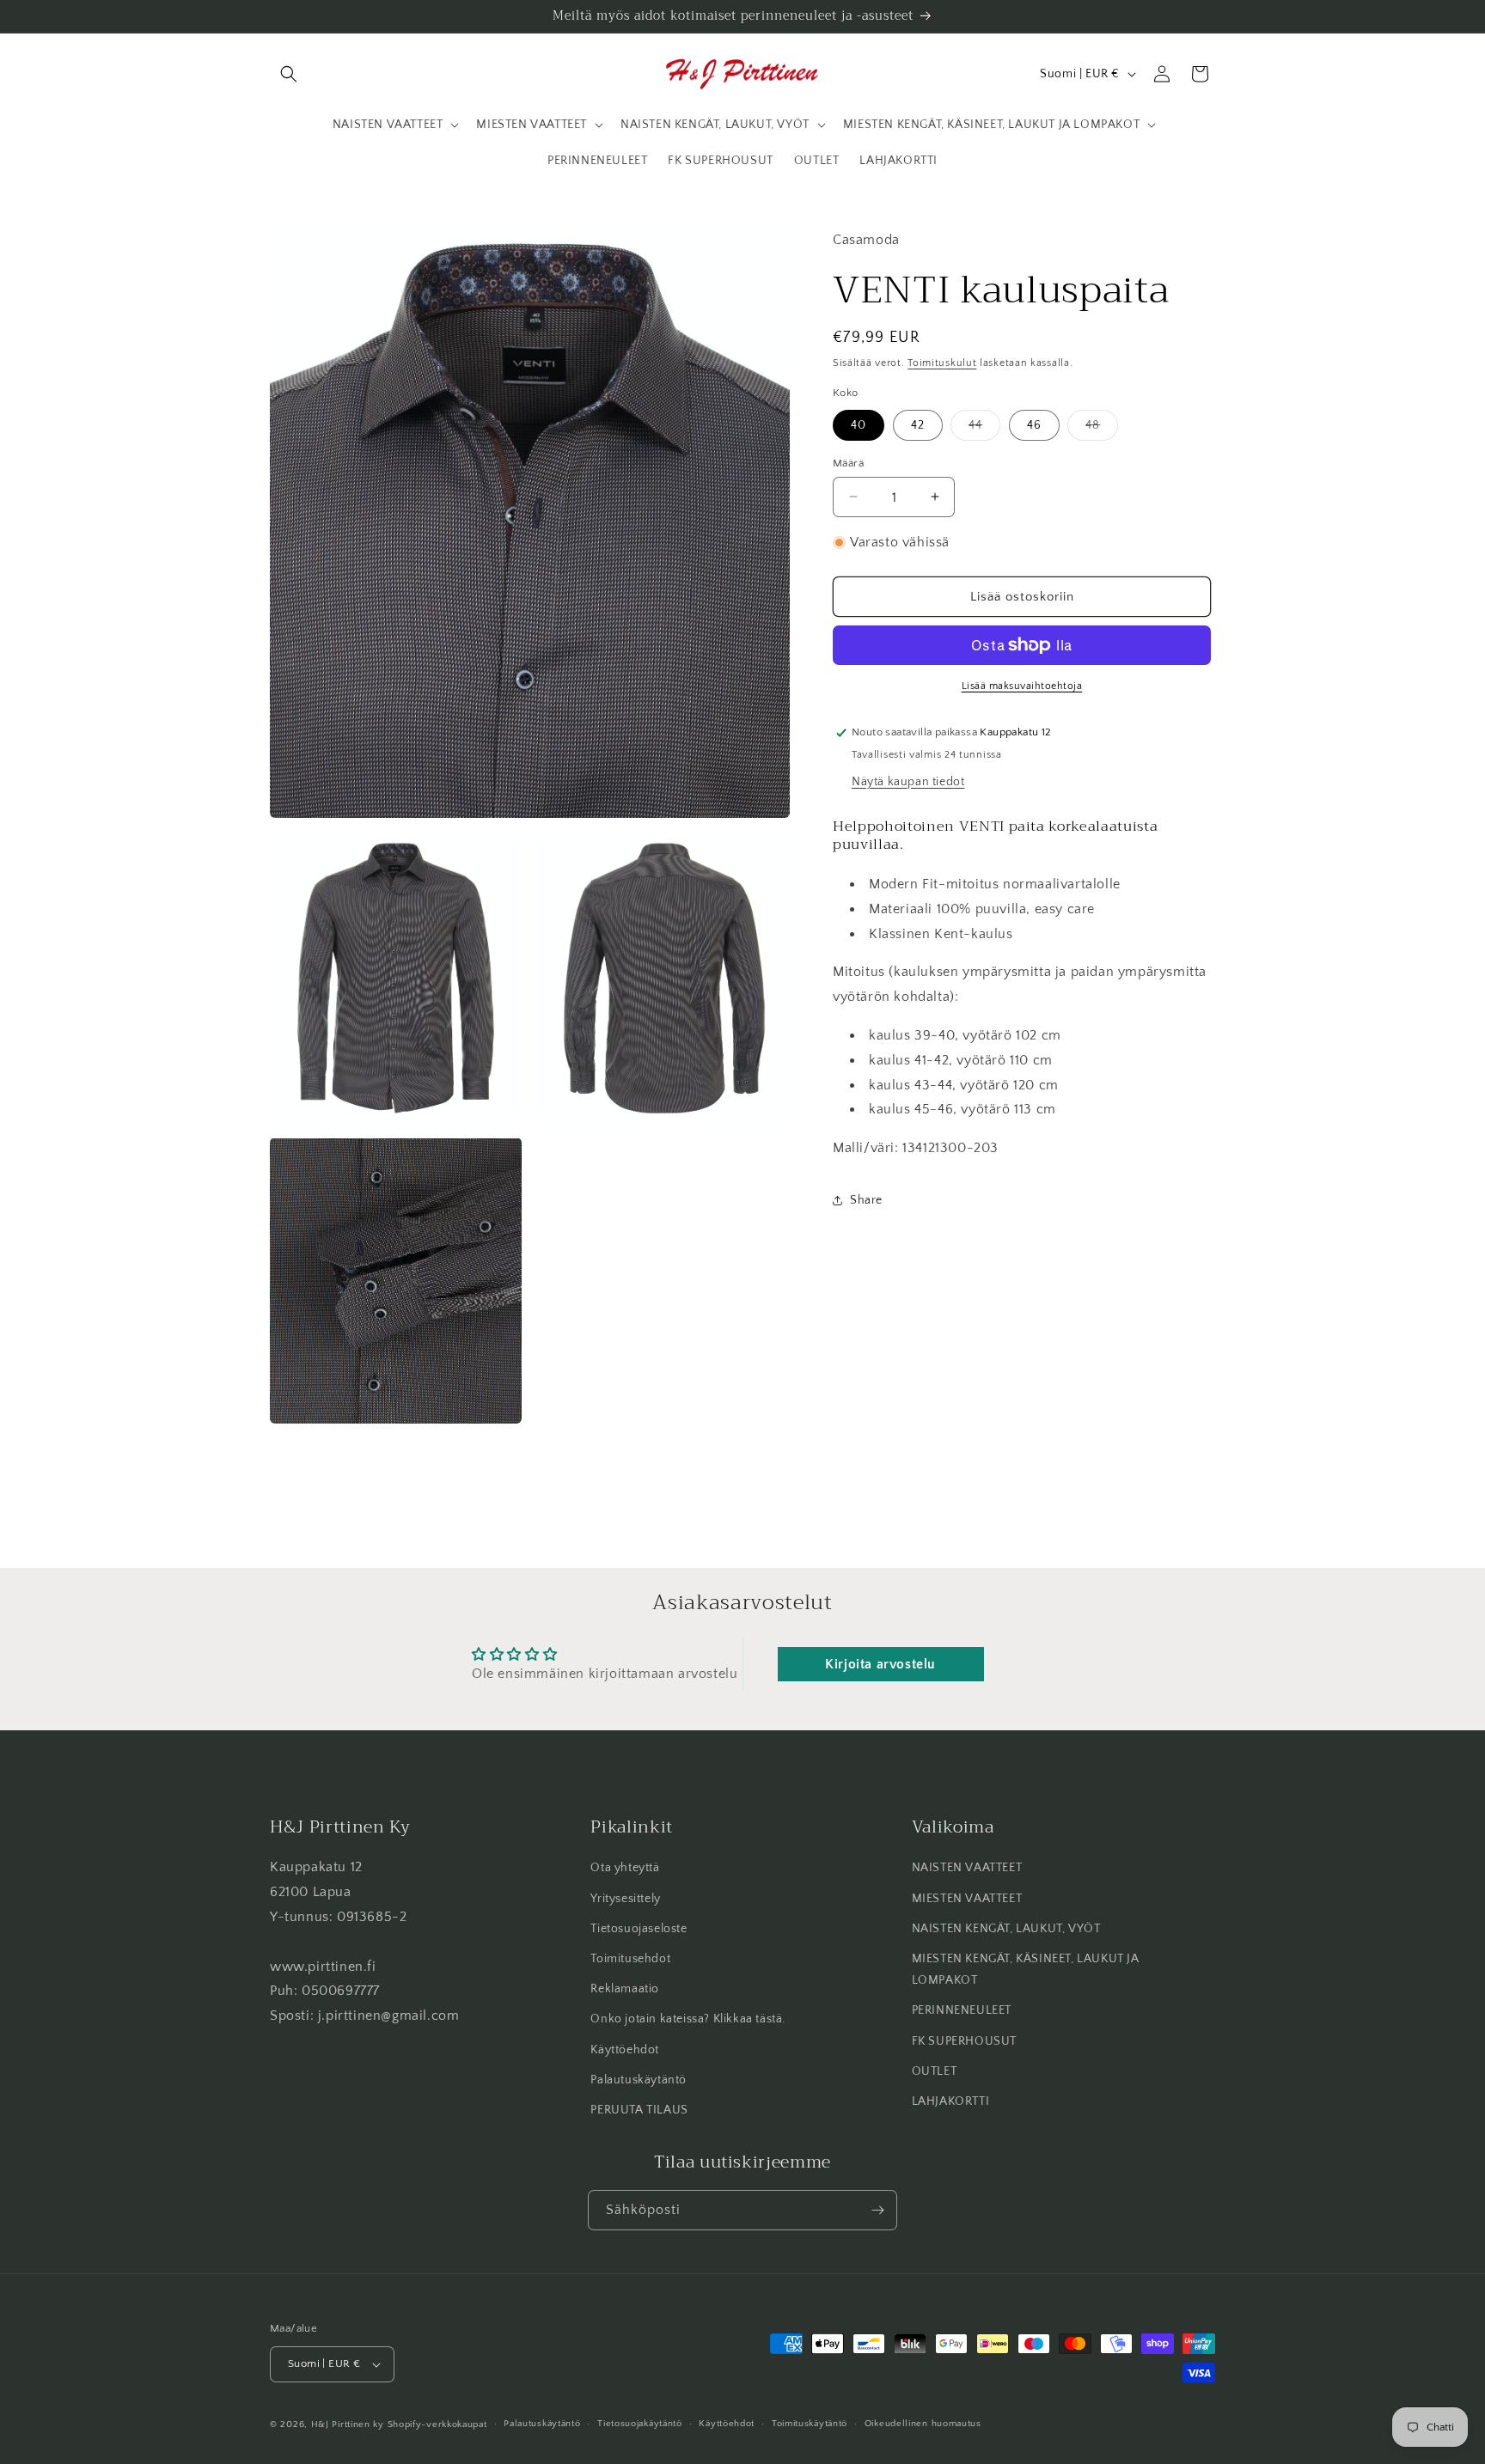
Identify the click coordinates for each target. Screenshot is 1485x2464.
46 (1034, 424)
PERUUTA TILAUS (639, 2110)
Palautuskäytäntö (639, 2080)
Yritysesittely (625, 1899)
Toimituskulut (942, 362)
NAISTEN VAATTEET (967, 1869)
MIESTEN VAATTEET (967, 1899)
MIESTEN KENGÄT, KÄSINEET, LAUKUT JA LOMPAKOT (1026, 1970)
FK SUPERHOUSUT (964, 2041)
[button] (289, 74)
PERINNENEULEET (962, 2011)
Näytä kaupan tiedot (908, 781)
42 (918, 424)
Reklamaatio (625, 1989)
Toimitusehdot (630, 1959)
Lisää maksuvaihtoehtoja (1022, 686)
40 (859, 424)
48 (1102, 428)
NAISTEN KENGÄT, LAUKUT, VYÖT (1006, 1929)
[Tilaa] (877, 2210)
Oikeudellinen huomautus (923, 2424)
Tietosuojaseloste (639, 1929)
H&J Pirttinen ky (348, 2424)
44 (984, 428)
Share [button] (866, 1200)
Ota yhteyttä (625, 1869)
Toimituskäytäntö (810, 2424)
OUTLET (935, 2071)
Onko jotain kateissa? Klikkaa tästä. (688, 2020)
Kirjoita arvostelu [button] (880, 1663)
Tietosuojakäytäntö (640, 2424)
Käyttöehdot (625, 2050)
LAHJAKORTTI (951, 2101)
